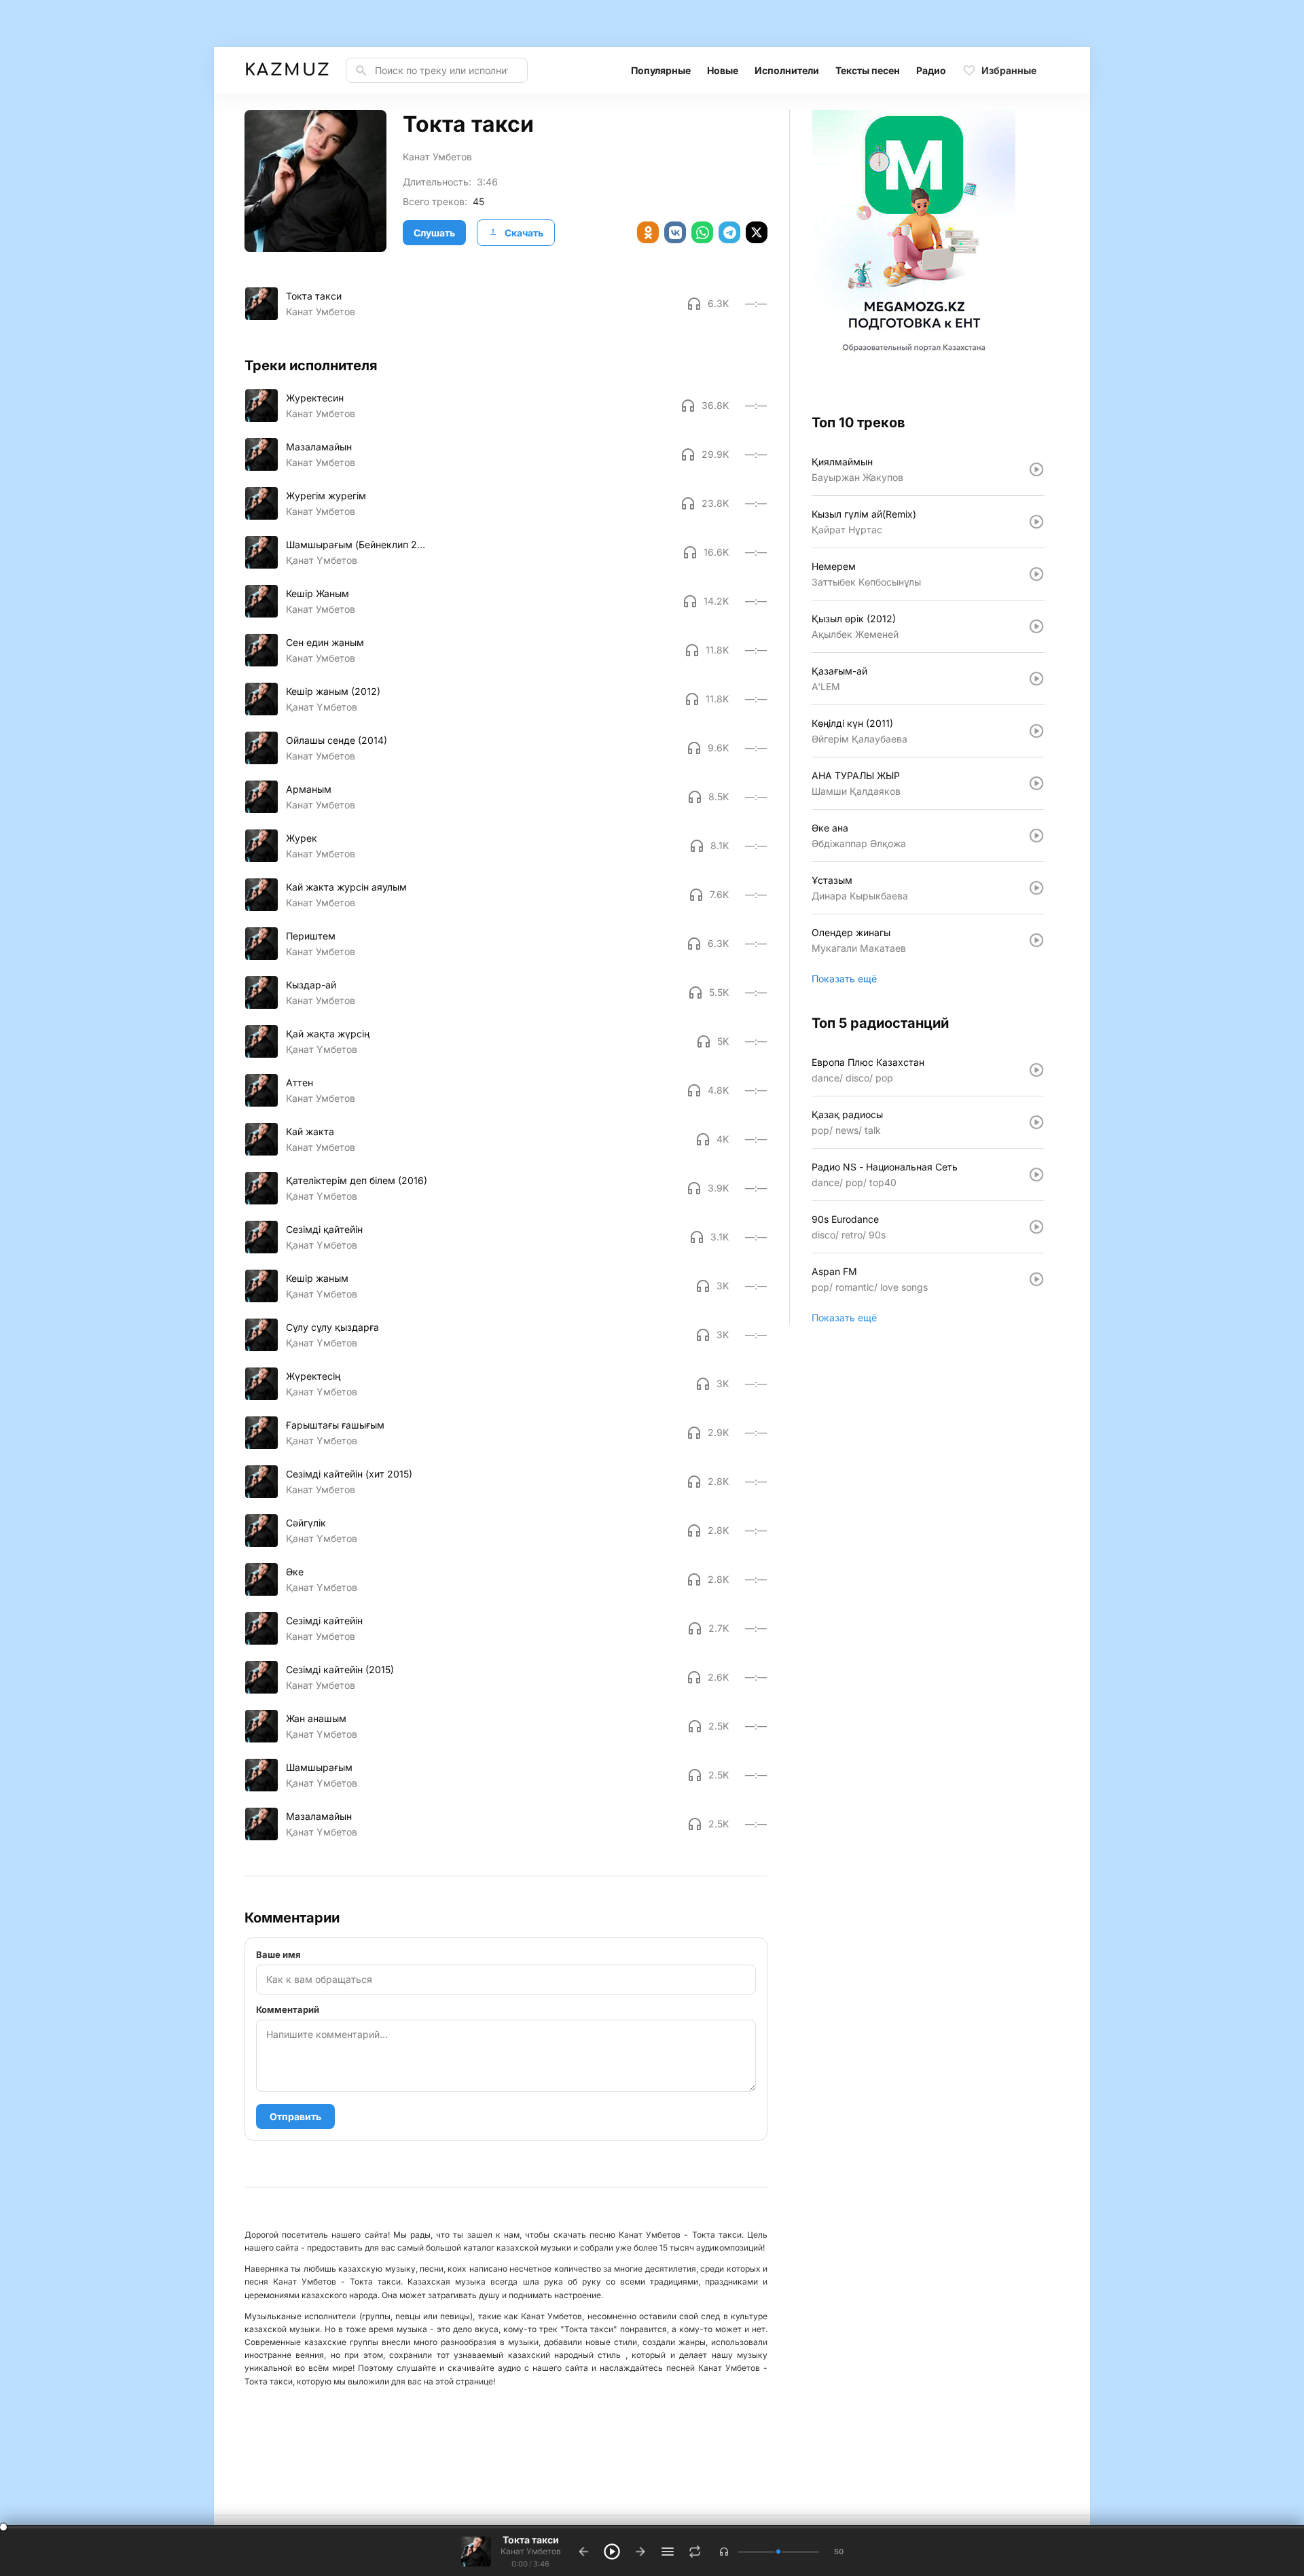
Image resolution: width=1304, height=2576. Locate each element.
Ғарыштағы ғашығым (335, 1425)
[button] (724, 2552)
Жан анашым (316, 1718)
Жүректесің (313, 1376)
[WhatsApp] (702, 232)
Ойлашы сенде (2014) (337, 740)
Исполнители (787, 70)
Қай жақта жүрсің (328, 1034)
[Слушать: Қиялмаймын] (1036, 469)
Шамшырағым (319, 1767)
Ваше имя (278, 1954)
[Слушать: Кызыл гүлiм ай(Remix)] (1036, 522)
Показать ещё (844, 979)
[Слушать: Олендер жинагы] (1036, 940)
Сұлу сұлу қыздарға (332, 1327)
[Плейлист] (668, 2552)
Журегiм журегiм (326, 496)
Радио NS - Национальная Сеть (885, 1167)
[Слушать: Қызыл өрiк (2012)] (1036, 626)
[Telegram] (729, 232)
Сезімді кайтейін (324, 1621)
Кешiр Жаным (318, 593)
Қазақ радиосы (847, 1114)
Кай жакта (310, 1131)
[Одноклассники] (648, 232)
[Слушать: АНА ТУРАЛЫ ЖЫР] (1036, 783)
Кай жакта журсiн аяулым (346, 887)
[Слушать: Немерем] (1036, 574)
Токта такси (314, 296)
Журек (302, 838)
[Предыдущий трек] (583, 2552)
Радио (931, 70)
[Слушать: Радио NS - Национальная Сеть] (1036, 1175)
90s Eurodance (845, 1219)
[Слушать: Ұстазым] (1036, 888)
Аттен (300, 1083)
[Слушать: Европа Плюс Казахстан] (1036, 1070)
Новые (723, 70)
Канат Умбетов (437, 157)
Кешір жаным (317, 1278)
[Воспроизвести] (261, 304)
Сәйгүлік (306, 1523)
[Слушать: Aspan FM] (1036, 1279)
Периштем (311, 936)
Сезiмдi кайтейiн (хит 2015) (349, 1474)
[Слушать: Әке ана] (1036, 836)
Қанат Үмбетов (322, 560)
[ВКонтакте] (675, 232)
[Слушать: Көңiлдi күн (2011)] (1036, 731)
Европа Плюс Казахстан (868, 1062)
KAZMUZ (287, 70)
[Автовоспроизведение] (695, 2552)
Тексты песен (868, 70)
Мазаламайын (319, 447)
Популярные (661, 70)
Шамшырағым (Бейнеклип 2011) (357, 544)
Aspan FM (834, 1271)
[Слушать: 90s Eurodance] (1036, 1227)
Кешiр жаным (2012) (333, 691)
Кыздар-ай (311, 985)
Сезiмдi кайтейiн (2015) (340, 1669)
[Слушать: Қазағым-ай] (1036, 679)
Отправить (295, 2116)
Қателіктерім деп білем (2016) (357, 1180)
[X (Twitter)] (757, 232)
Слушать (434, 233)
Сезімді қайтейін (324, 1229)
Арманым (309, 789)
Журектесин (315, 398)
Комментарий (288, 2009)
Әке (295, 1572)
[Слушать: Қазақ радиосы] (1036, 1122)
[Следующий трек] (640, 2552)
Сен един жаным (325, 642)
